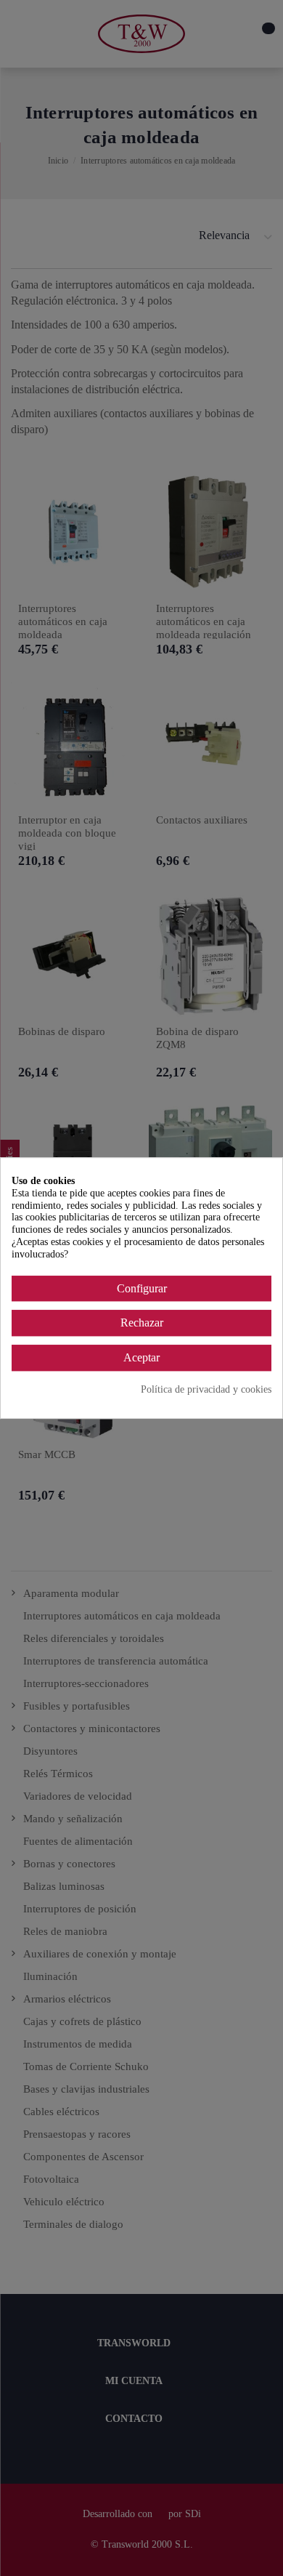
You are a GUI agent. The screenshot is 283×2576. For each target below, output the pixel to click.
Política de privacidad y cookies (206, 1389)
